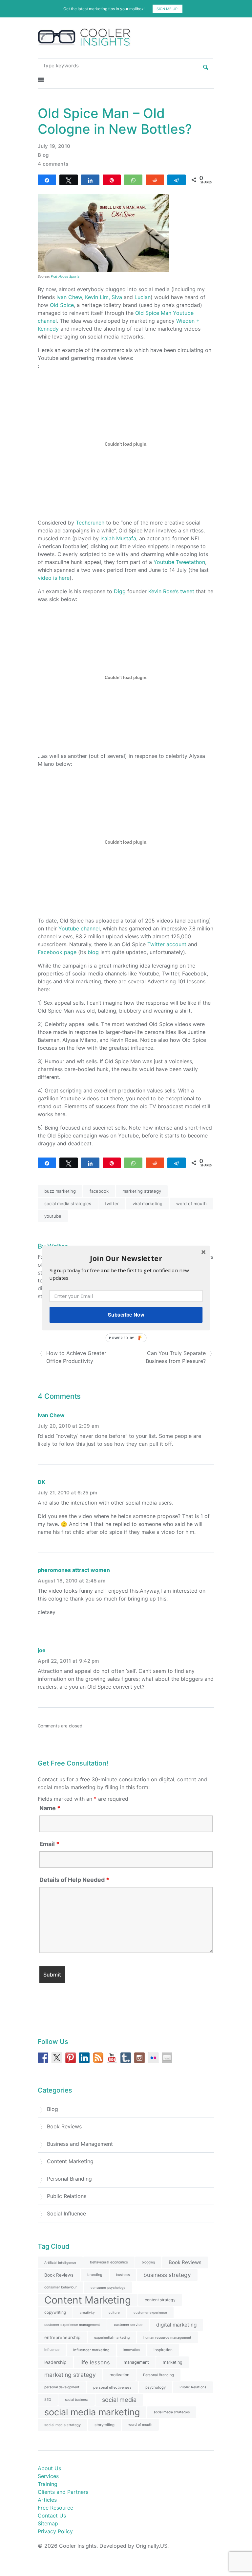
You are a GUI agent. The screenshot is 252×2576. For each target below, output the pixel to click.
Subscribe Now (126, 1315)
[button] (126, 1258)
